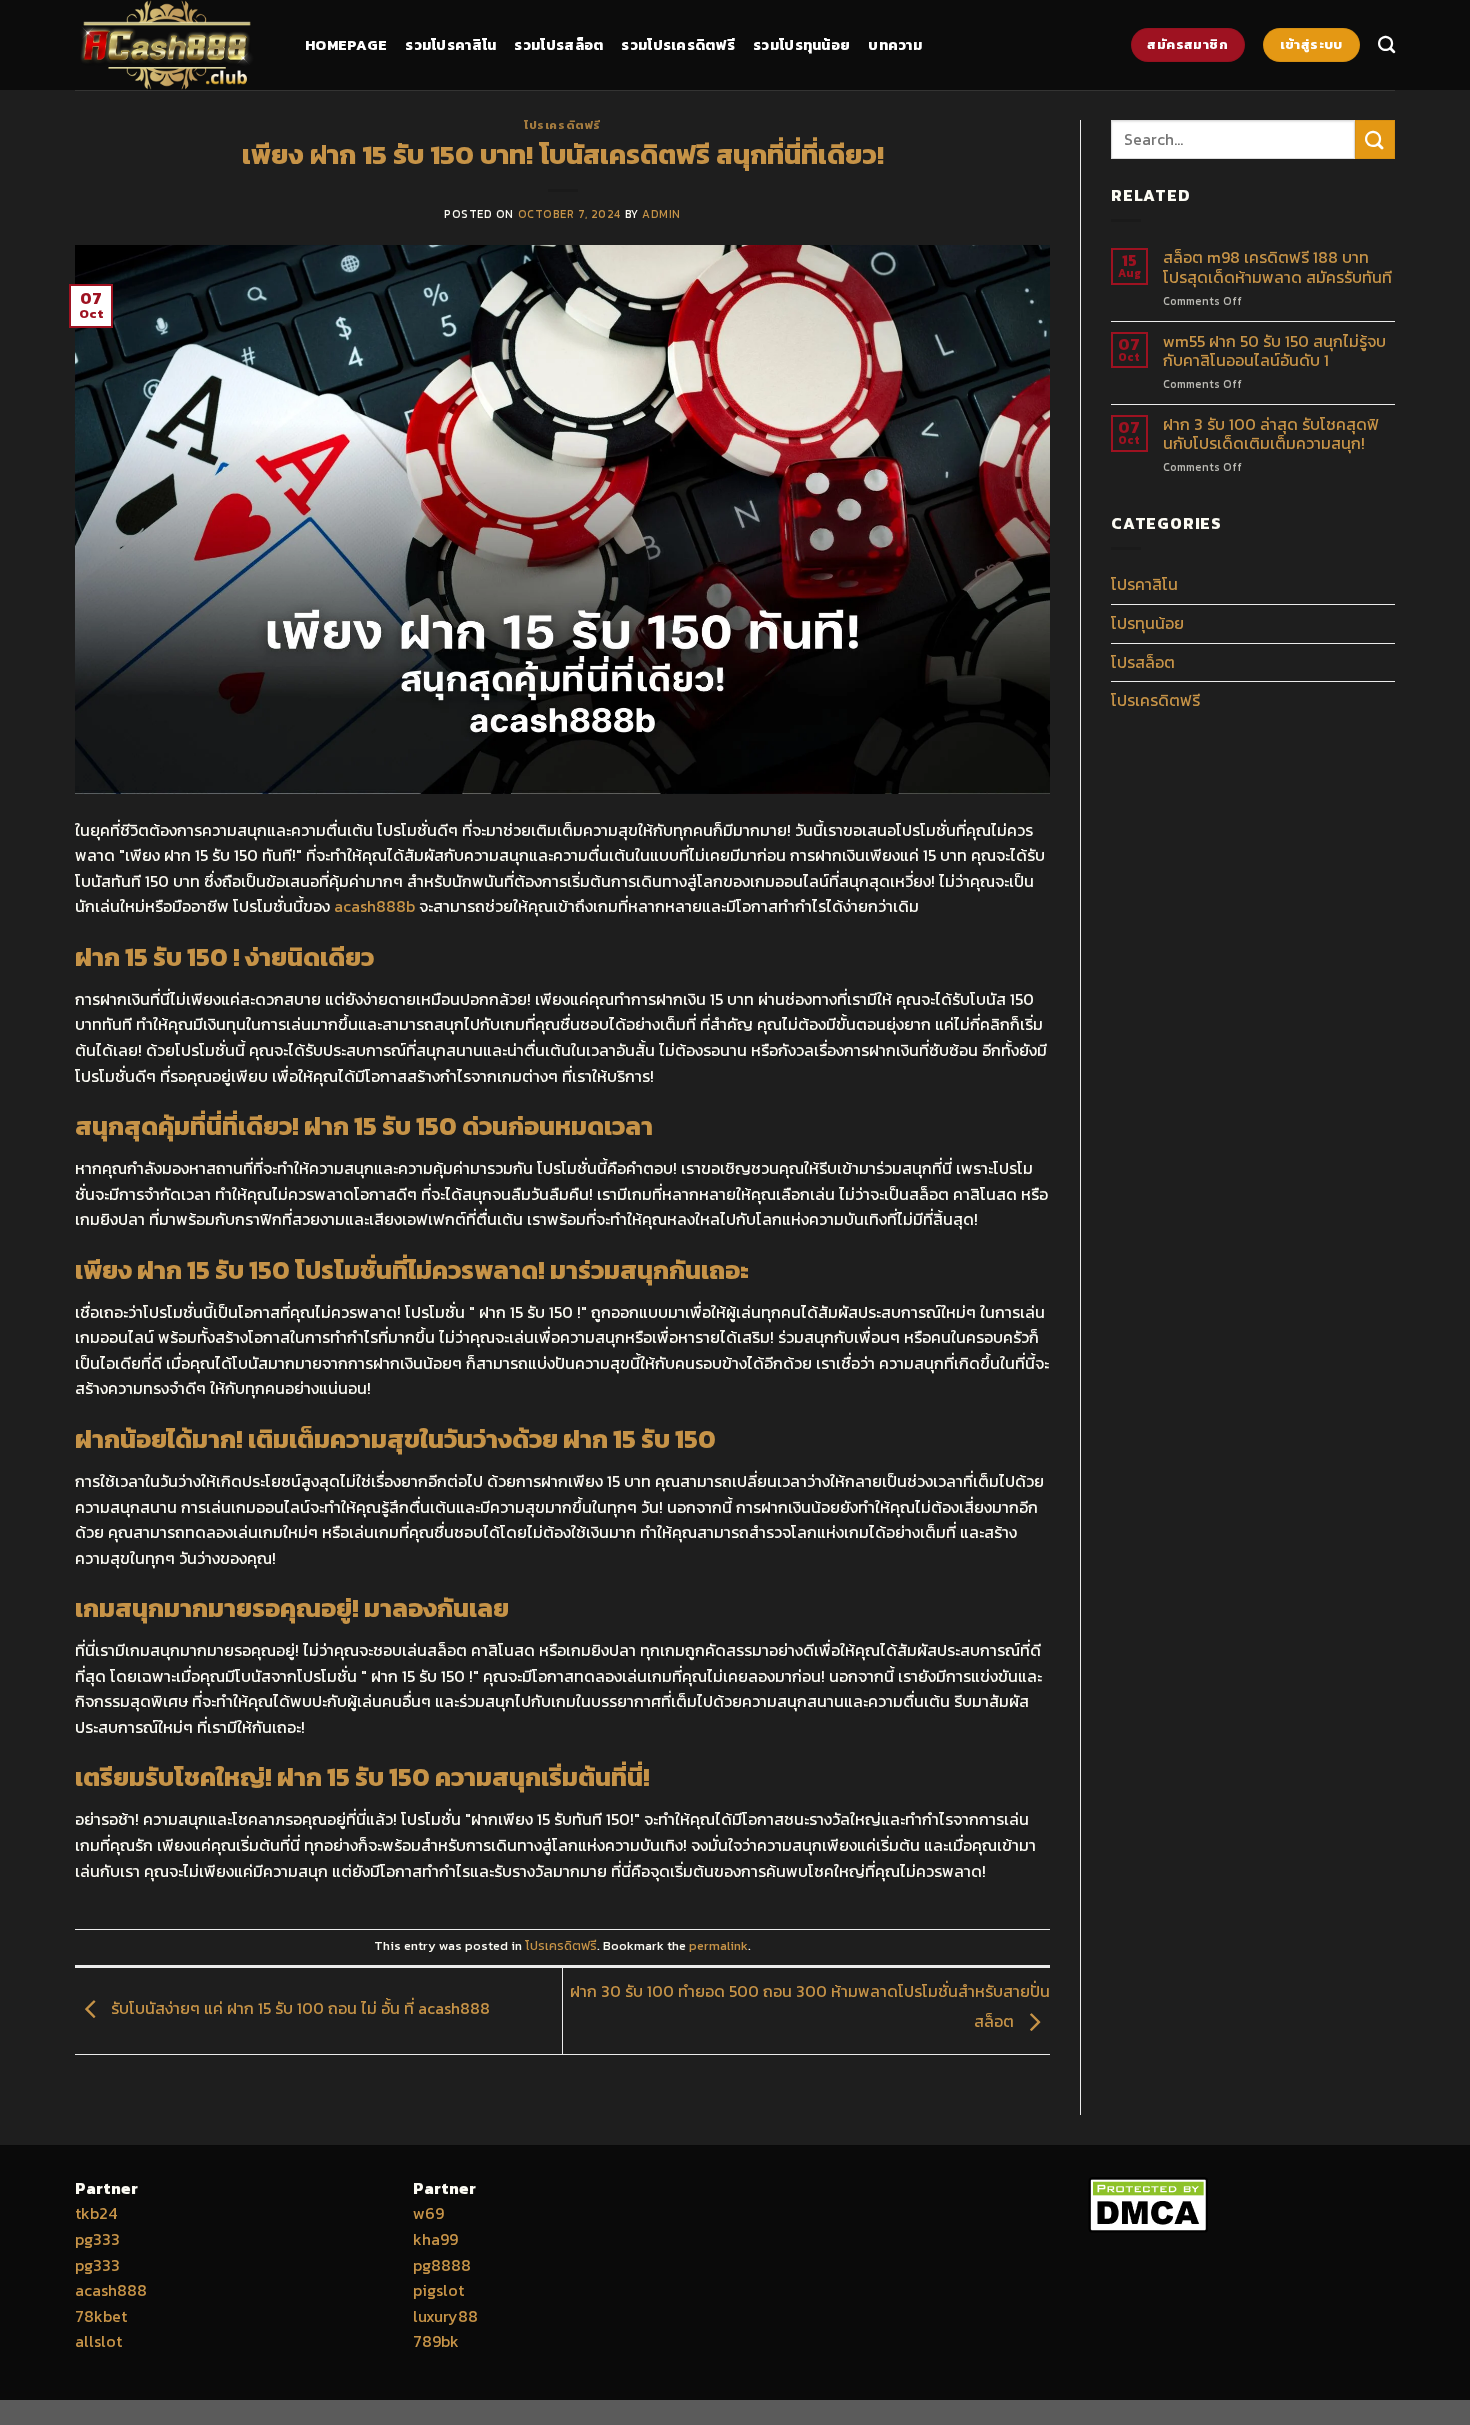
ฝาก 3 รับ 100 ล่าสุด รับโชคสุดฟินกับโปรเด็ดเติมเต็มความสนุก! (1271, 434)
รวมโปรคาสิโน (450, 45)
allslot (98, 2341)
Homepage (346, 45)
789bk (436, 2341)
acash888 (111, 2290)
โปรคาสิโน (1144, 584)
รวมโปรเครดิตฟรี (678, 45)
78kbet (101, 2316)
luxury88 (445, 2316)
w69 (428, 2213)
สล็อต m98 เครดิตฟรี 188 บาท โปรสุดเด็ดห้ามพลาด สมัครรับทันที (1277, 267)
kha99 (435, 2239)
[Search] (1386, 45)
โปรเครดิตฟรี (562, 125)
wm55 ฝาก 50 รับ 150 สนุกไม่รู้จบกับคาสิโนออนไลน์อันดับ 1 (1274, 351)
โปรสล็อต (1143, 662)
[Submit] (1375, 139)
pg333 (97, 2239)
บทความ (895, 45)
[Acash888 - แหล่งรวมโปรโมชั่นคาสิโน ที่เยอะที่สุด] (175, 45)
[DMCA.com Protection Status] (1148, 2202)
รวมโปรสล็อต (558, 45)
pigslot (438, 2290)
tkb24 (96, 2213)
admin (661, 214)
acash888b (374, 906)
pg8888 (442, 2265)
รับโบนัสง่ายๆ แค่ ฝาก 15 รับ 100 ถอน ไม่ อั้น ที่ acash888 (298, 2008)
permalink (718, 1945)
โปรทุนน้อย (1147, 623)
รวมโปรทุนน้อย (801, 45)
